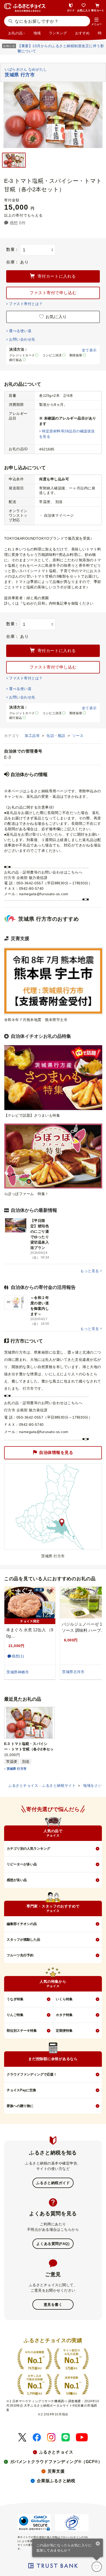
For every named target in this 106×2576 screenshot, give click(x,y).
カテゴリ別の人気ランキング (28, 1849)
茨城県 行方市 (17, 1769)
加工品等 (33, 736)
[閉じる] (98, 2544)
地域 (37, 33)
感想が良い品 (17, 1880)
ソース (78, 736)
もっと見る (90, 1271)
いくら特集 (64, 1999)
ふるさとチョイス (56, 2452)
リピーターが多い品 (22, 1864)
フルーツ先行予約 (20, 1955)
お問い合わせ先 (22, 339)
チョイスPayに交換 (21, 2090)
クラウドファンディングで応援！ (32, 2074)
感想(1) (18, 1656)
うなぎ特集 (15, 1999)
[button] (96, 22)
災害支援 (56, 2471)
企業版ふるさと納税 (56, 2481)
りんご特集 (15, 2015)
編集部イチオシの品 (22, 1924)
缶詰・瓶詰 (56, 736)
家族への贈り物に (20, 2106)
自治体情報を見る (56, 1452)
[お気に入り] (97, 2567)
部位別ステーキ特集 (22, 2031)
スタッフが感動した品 (23, 1940)
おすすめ (82, 33)
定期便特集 (64, 2031)
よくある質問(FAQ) (53, 2244)
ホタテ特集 (64, 2015)
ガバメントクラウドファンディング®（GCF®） (56, 2462)
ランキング (58, 33)
